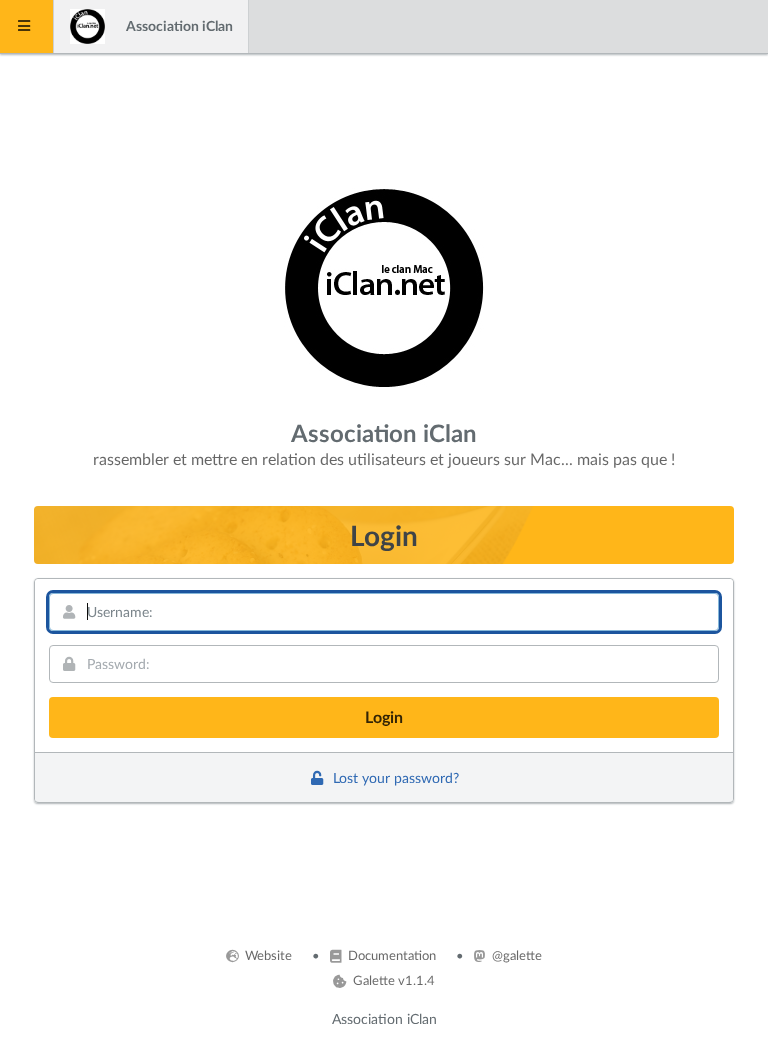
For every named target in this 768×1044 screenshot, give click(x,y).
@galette (515, 955)
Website (267, 955)
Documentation (390, 955)
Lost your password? (394, 777)
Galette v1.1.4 (392, 980)
